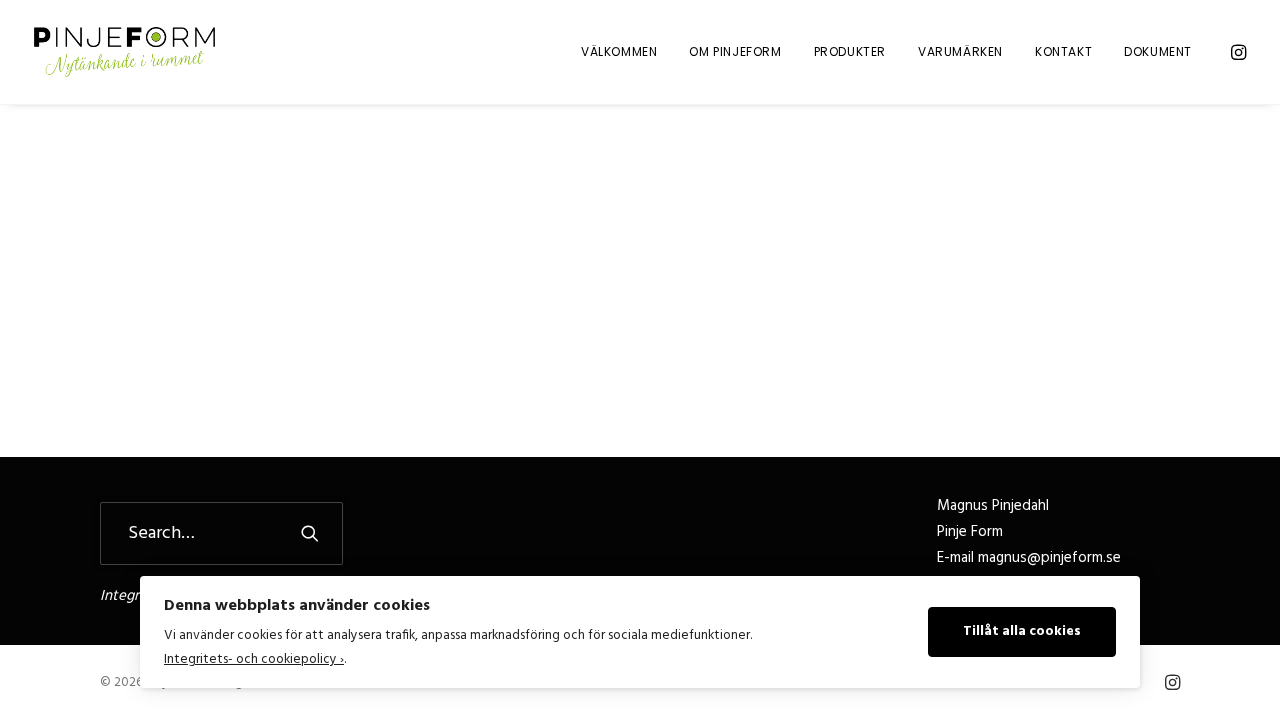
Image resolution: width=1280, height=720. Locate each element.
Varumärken (960, 51)
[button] (1237, 52)
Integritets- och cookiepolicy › (254, 659)
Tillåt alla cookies (1022, 631)
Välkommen (619, 51)
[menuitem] (619, 52)
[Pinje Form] (124, 52)
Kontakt (1063, 51)
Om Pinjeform (735, 51)
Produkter (850, 51)
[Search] (221, 533)
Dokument (1158, 51)
